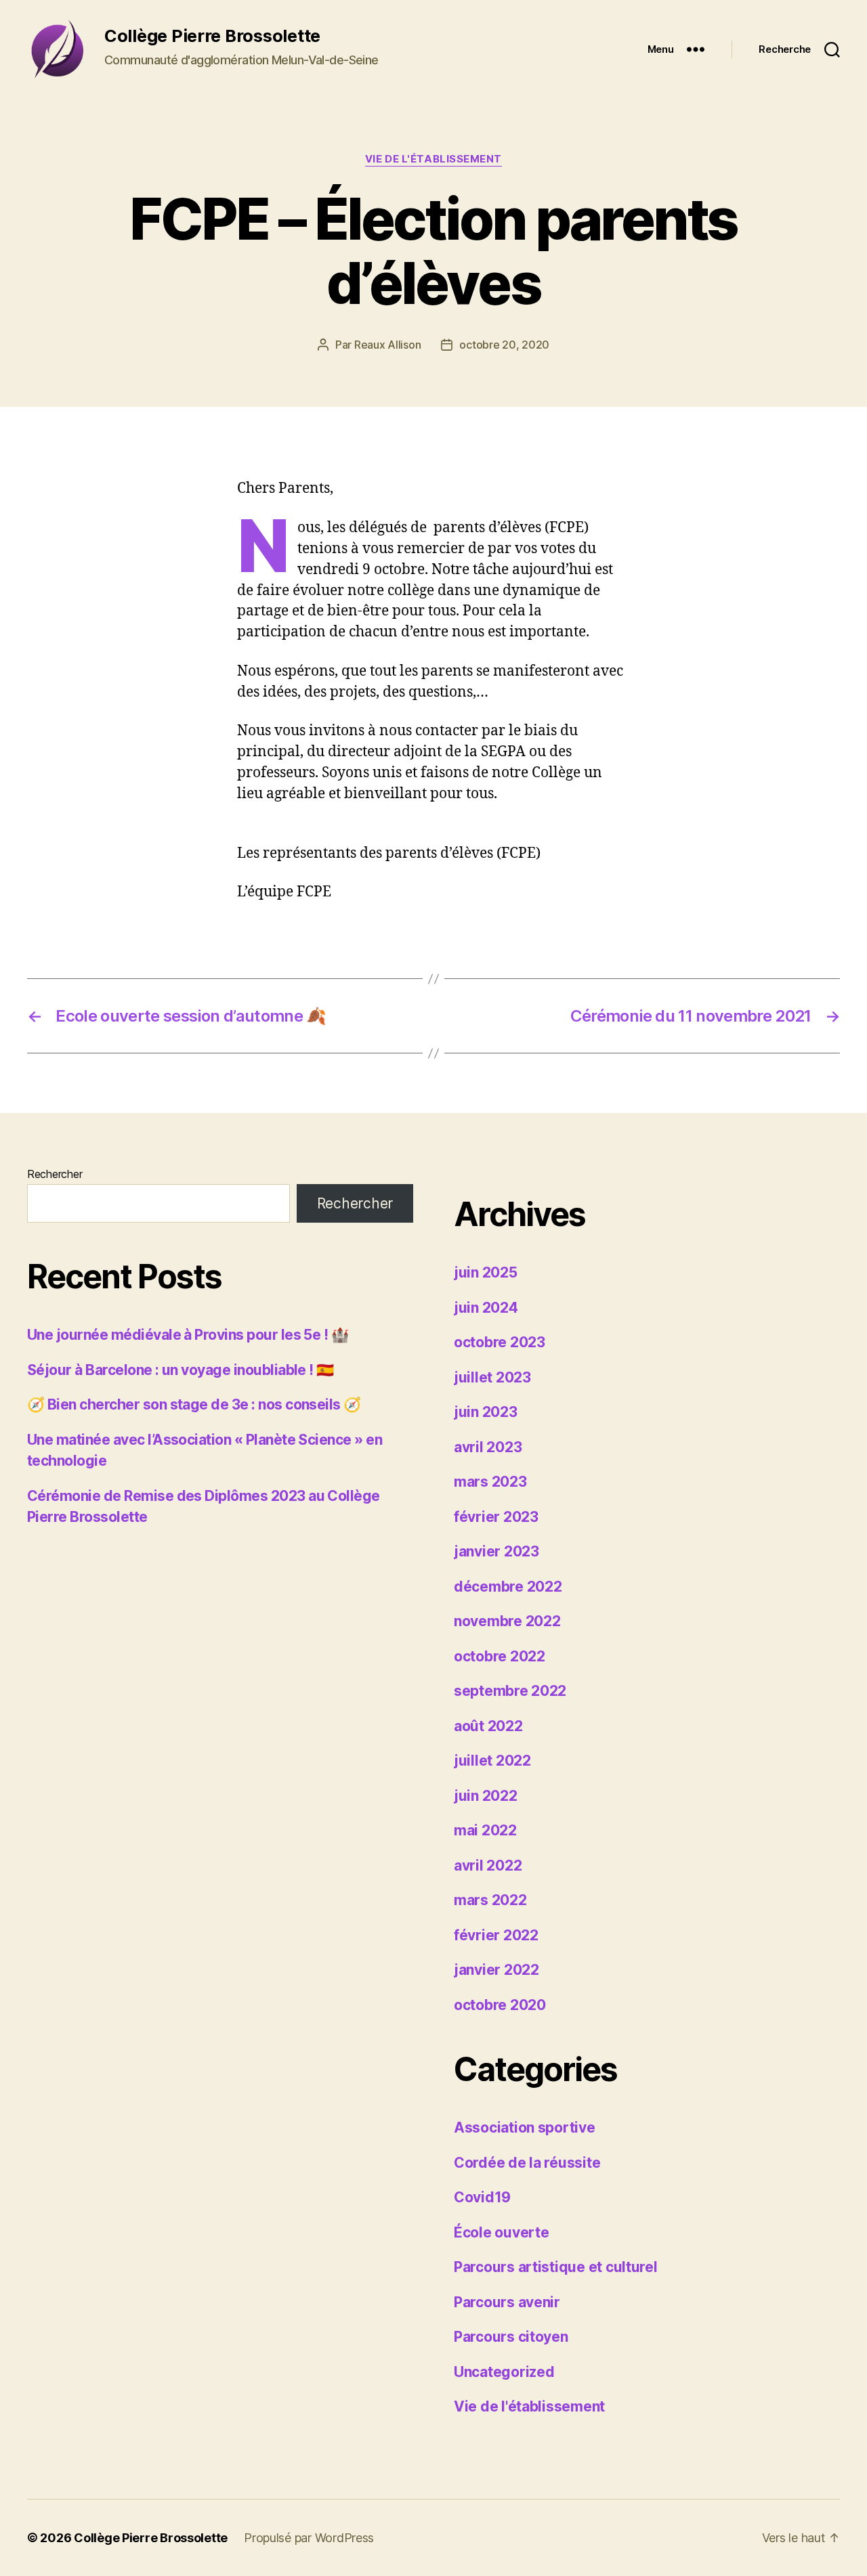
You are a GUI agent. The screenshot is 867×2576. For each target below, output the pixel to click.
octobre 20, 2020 (504, 345)
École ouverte (502, 2232)
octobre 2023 (500, 1342)
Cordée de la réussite (527, 2163)
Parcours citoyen (511, 2337)
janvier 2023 (496, 1551)
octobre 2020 (500, 2005)
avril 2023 (488, 1447)
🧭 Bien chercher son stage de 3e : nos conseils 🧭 (194, 1404)
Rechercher (55, 1174)
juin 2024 (486, 1308)
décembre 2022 (508, 1587)
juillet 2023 (492, 1377)
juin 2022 (486, 1796)
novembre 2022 (507, 1621)
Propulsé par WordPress (309, 2538)
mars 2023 (490, 1482)
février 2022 (496, 1935)
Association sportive (525, 2127)
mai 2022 (485, 1830)
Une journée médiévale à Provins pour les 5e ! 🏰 (188, 1335)
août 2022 (488, 1726)
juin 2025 (486, 1272)
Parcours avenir (507, 2302)
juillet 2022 (492, 1761)
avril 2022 (488, 1865)
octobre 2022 (500, 1656)
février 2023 (496, 1517)
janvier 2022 (496, 1970)
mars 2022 (490, 1900)
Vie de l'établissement (433, 159)
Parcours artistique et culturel (556, 2267)
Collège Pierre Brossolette (151, 2538)
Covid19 (482, 2197)
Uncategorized (504, 2372)
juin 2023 (486, 1412)
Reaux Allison (388, 345)
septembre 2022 (510, 1691)
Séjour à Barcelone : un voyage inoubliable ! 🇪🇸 (181, 1370)
